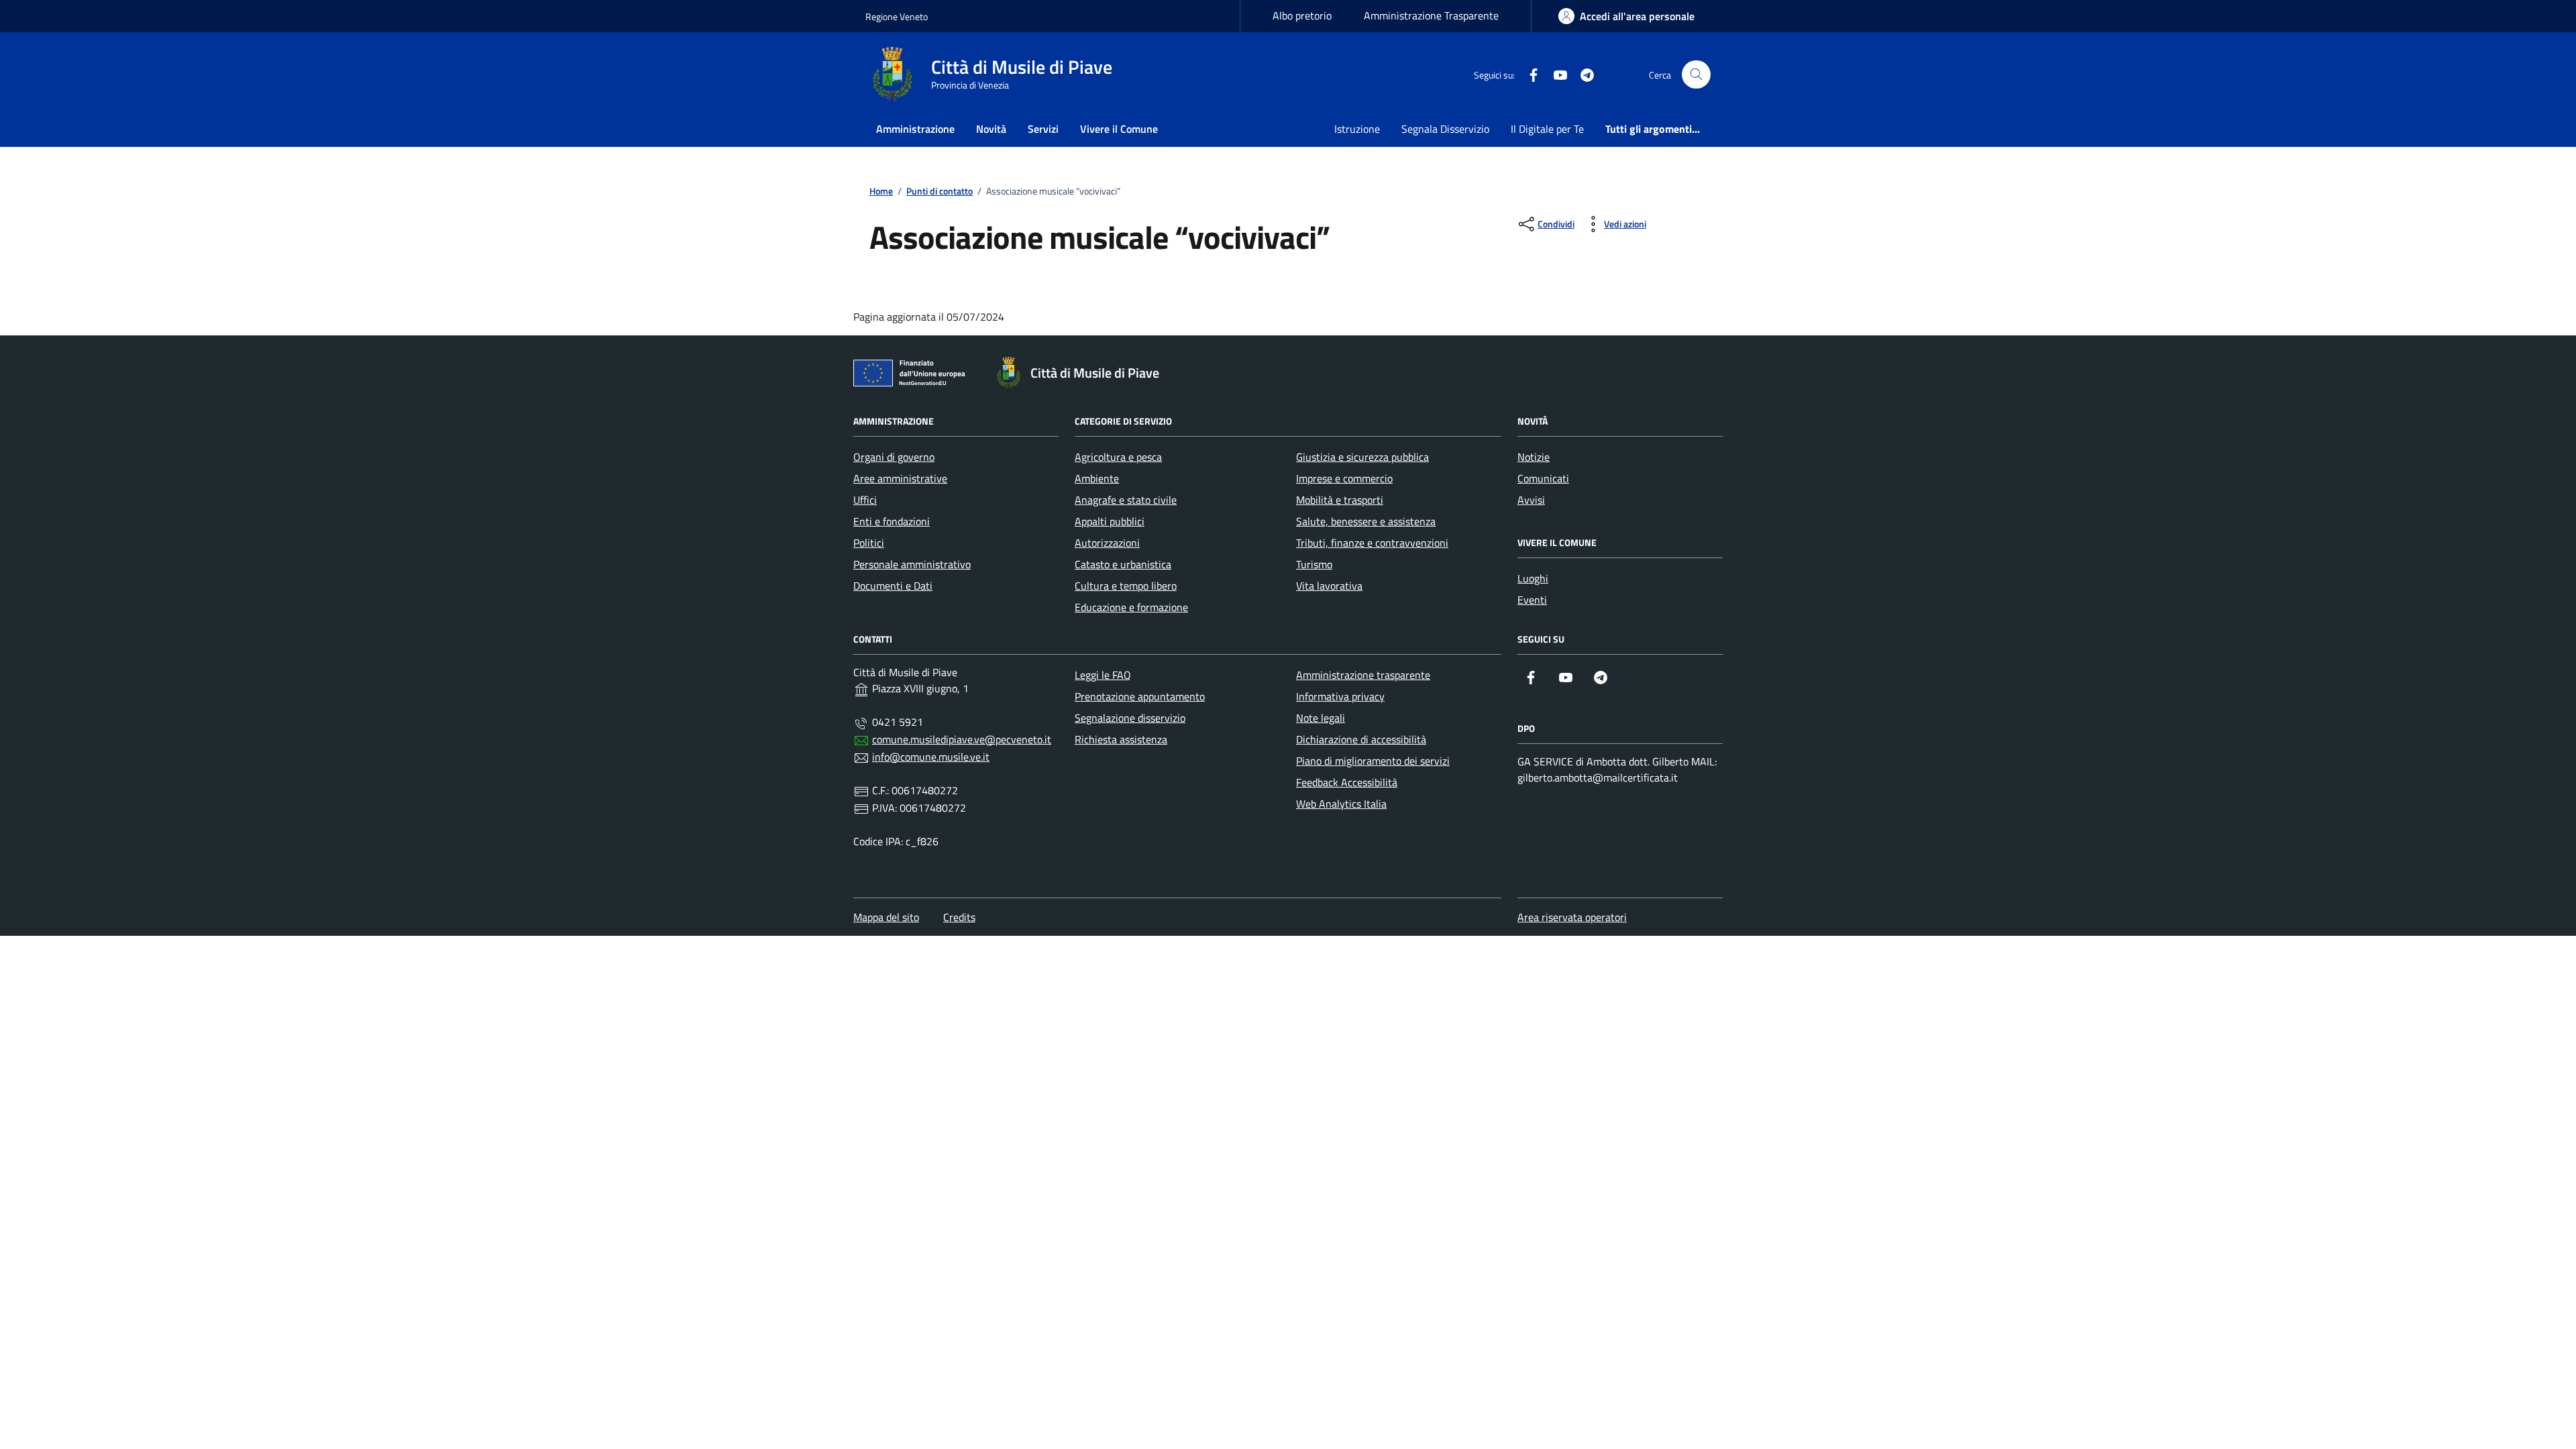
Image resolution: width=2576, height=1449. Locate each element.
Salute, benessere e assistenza (1366, 521)
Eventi (1532, 600)
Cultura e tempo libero (1126, 586)
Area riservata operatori (1572, 917)
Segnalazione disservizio (1130, 718)
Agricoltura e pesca (1118, 457)
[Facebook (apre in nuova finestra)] (1528, 74)
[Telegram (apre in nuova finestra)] (1582, 74)
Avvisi (1531, 500)
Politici (869, 543)
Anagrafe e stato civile (1126, 500)
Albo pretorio (1302, 15)
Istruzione (1357, 129)
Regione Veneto (897, 16)
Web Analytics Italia (1341, 804)
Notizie (1534, 457)
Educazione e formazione (1131, 607)
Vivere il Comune (1119, 129)
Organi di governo (894, 457)
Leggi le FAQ (1103, 675)
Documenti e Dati (893, 586)
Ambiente (1097, 478)
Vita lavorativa (1329, 586)
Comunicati (1543, 478)
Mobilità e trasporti (1340, 500)
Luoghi (1533, 578)
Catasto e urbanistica (1123, 564)
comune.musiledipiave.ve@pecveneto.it (962, 739)
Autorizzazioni (1107, 543)
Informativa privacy (1340, 696)
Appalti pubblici (1110, 521)
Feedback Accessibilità (1347, 782)
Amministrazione (915, 129)
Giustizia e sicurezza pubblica (1362, 457)
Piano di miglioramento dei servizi (1373, 761)
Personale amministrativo (912, 564)
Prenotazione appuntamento (1140, 696)
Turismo (1314, 564)
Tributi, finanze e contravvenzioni (1372, 543)
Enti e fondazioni (892, 521)
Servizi (1043, 129)
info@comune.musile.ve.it (931, 757)
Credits (959, 917)
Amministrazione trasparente (1363, 675)
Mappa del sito (886, 917)
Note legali (1321, 718)
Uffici (865, 500)
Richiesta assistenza (1121, 739)
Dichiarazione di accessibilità (1361, 739)
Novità (991, 129)
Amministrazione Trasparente (1431, 15)
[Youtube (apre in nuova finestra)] (1555, 74)
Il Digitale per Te (1547, 129)
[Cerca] (1696, 75)
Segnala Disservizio (1445, 129)
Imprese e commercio (1344, 478)
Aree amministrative (900, 478)
